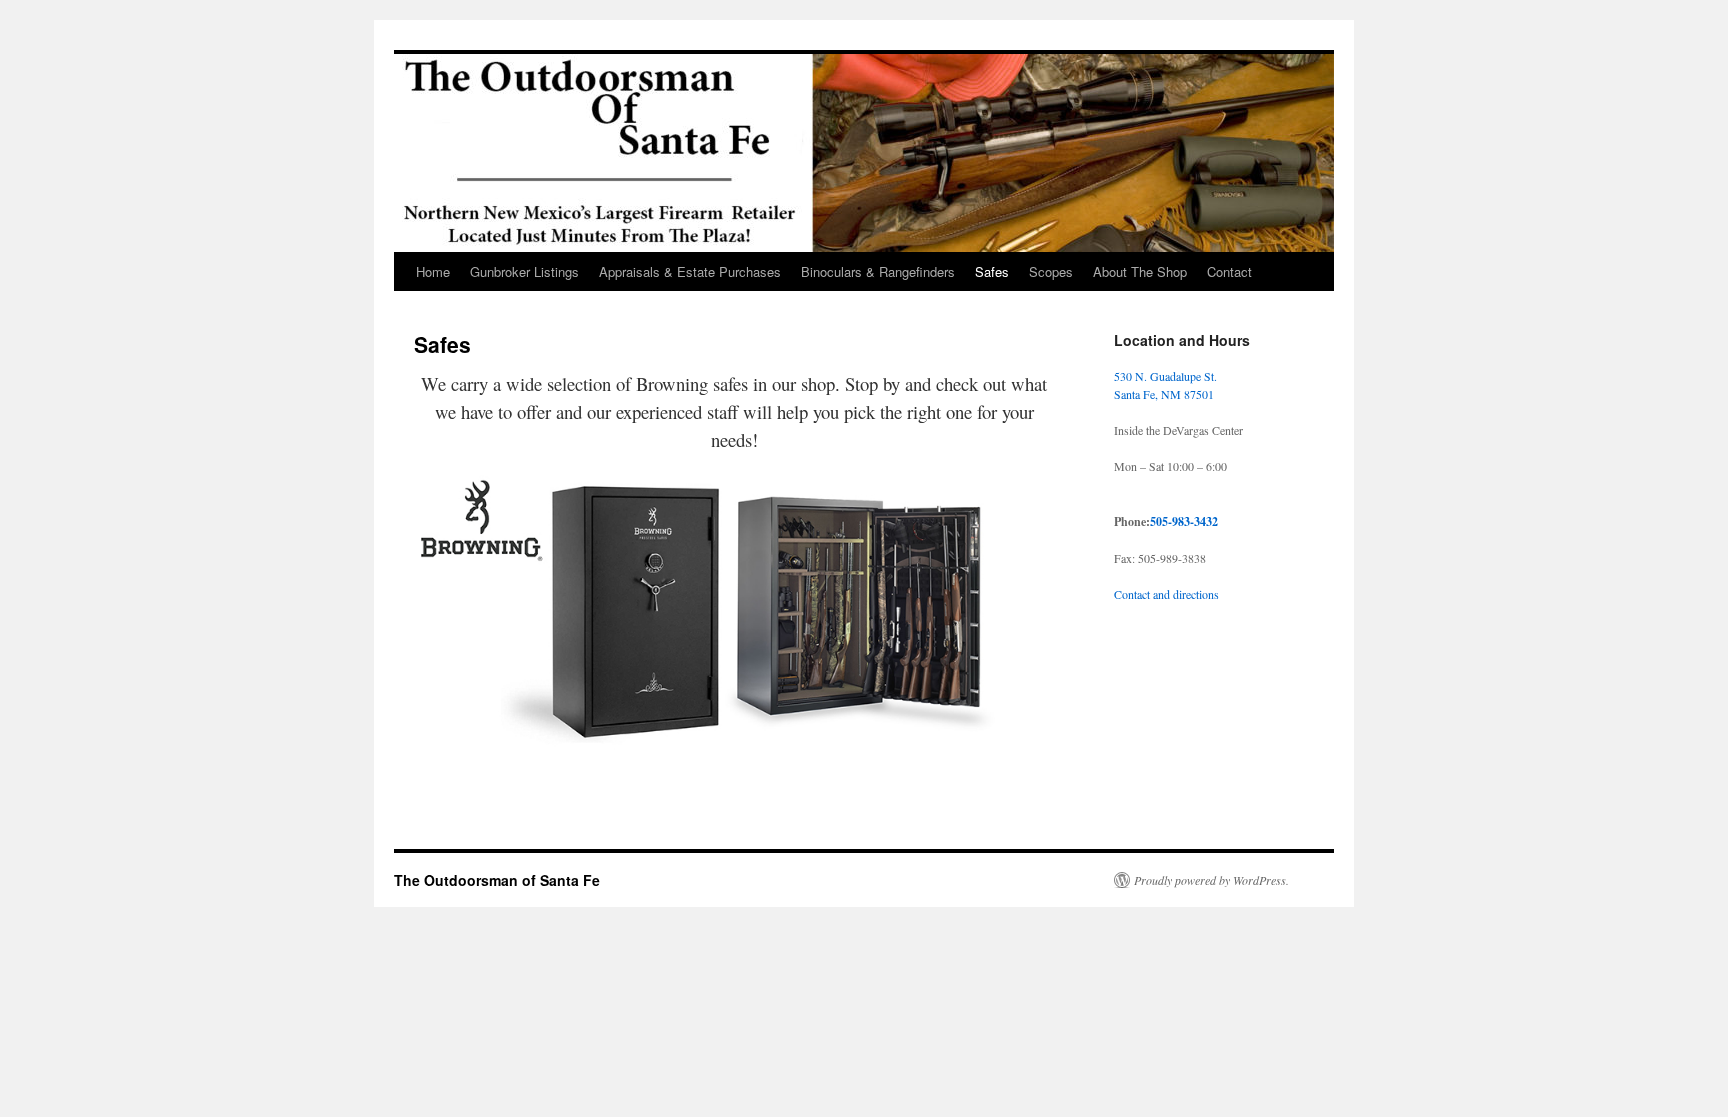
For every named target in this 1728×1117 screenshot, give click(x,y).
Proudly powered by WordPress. (1211, 880)
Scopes (1051, 271)
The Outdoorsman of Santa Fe (497, 880)
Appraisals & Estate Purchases (690, 271)
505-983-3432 (1184, 521)
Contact (1229, 271)
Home (433, 271)
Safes (992, 271)
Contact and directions (1166, 594)
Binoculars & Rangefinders (878, 271)
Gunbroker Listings (524, 271)
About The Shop (1140, 271)
